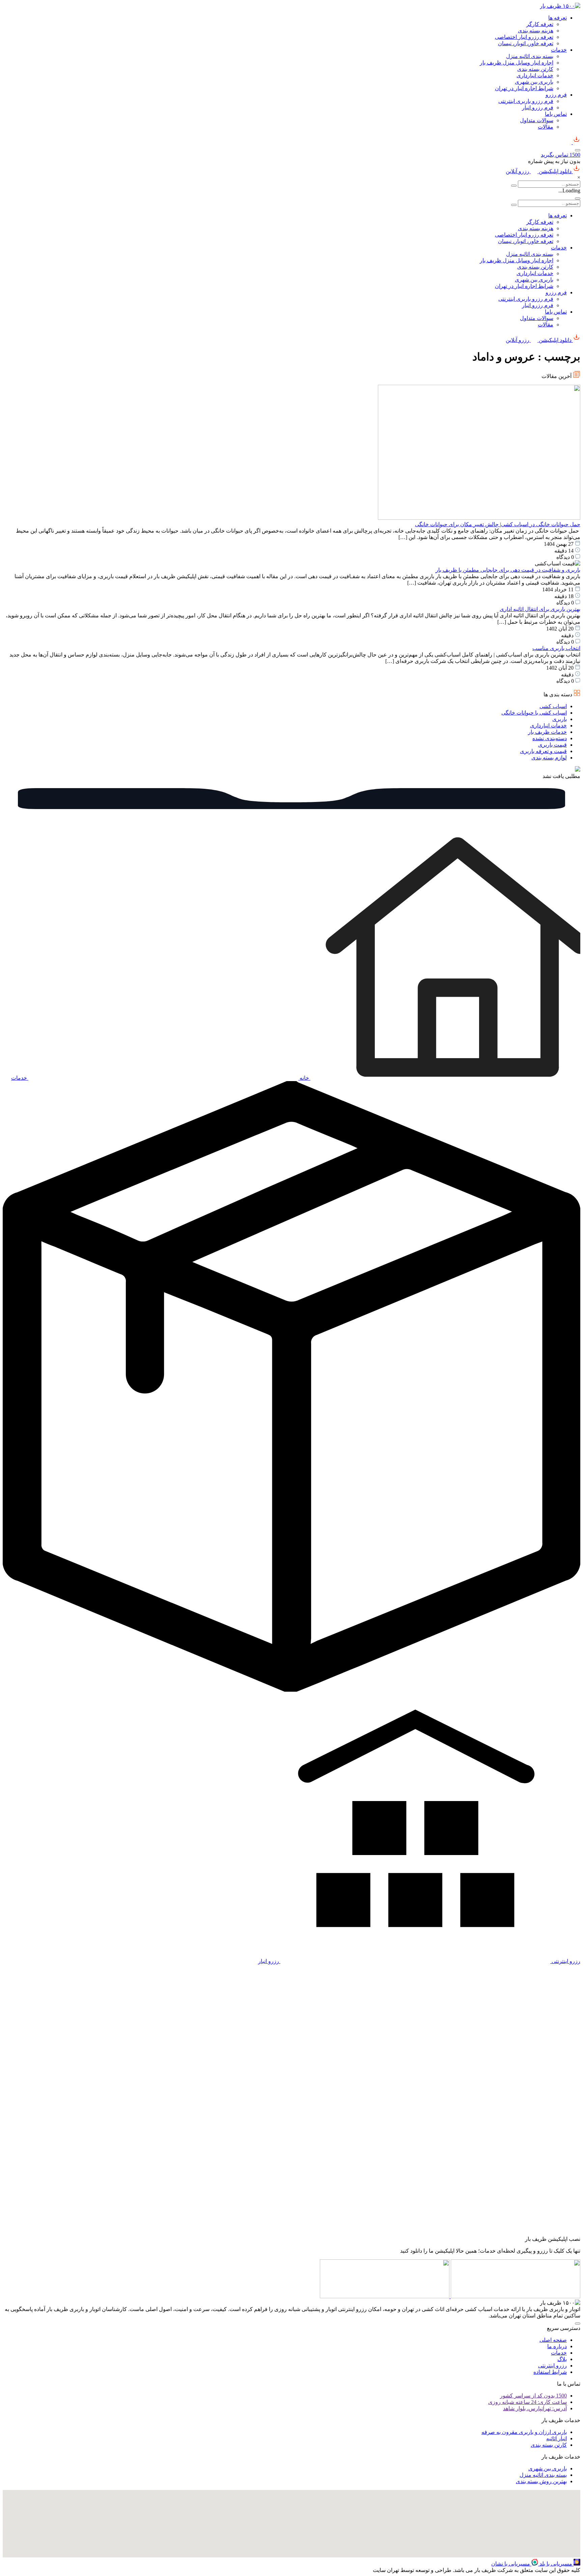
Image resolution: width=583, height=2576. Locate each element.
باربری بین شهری (534, 82)
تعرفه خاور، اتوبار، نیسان (526, 43)
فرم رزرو (556, 95)
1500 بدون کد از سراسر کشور (533, 2396)
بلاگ (562, 2359)
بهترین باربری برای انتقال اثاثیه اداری (540, 609)
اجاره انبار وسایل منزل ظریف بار (517, 63)
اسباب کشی (553, 706)
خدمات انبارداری (535, 75)
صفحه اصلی (553, 2340)
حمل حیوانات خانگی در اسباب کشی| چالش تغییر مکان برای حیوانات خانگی (498, 524)
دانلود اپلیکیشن (555, 171)
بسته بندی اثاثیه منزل (530, 56)
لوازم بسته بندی (549, 758)
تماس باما (556, 114)
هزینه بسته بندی (536, 31)
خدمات (559, 50)
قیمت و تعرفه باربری (543, 751)
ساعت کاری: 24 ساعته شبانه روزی (528, 2402)
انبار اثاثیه (557, 2438)
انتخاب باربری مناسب (556, 648)
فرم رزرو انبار (538, 108)
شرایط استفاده (550, 2372)
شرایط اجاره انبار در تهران (524, 88)
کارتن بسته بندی (535, 69)
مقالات (546, 127)
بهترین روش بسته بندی (541, 2481)
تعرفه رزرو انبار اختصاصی (524, 37)
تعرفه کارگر (540, 24)
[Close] (578, 198)
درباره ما (557, 2346)
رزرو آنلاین (518, 171)
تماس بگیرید (561, 155)
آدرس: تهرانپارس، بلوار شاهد (535, 2408)
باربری (560, 719)
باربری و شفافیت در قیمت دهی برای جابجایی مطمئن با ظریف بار (508, 570)
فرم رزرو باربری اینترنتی (526, 101)
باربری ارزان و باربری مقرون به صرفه (524, 2432)
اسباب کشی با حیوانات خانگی (534, 713)
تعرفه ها (558, 18)
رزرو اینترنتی (552, 2366)
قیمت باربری (552, 745)
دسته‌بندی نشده (550, 738)
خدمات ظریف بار (547, 732)
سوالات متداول (537, 120)
